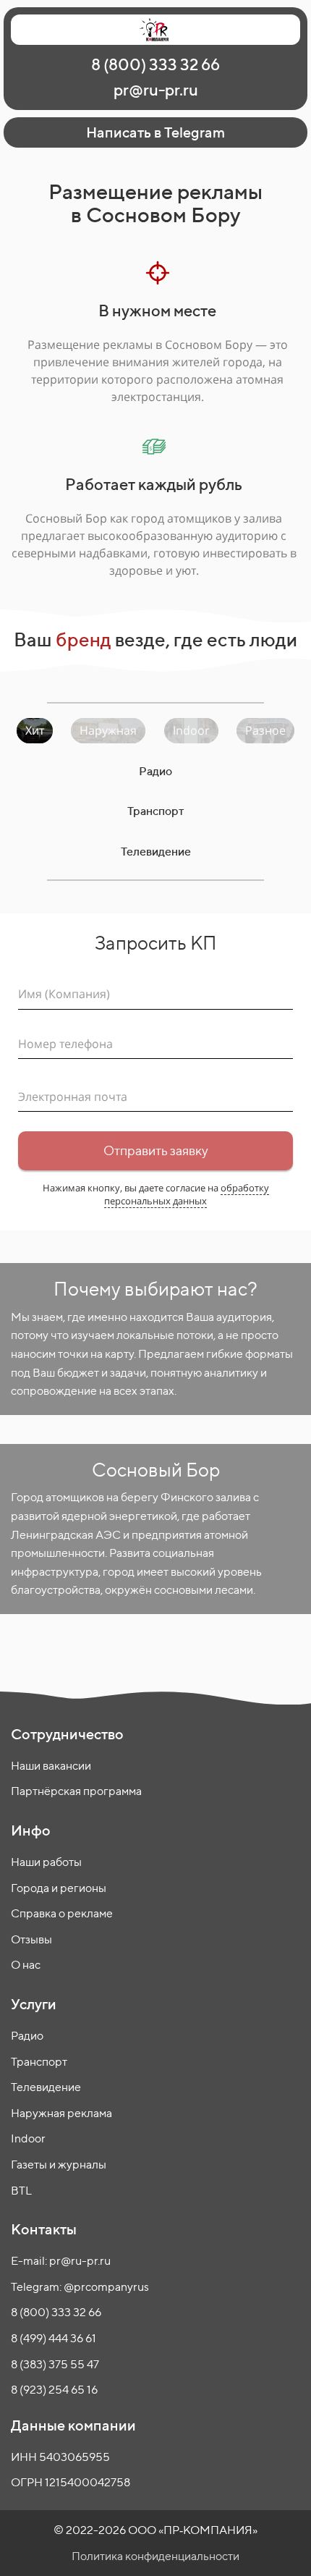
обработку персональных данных (187, 1194)
